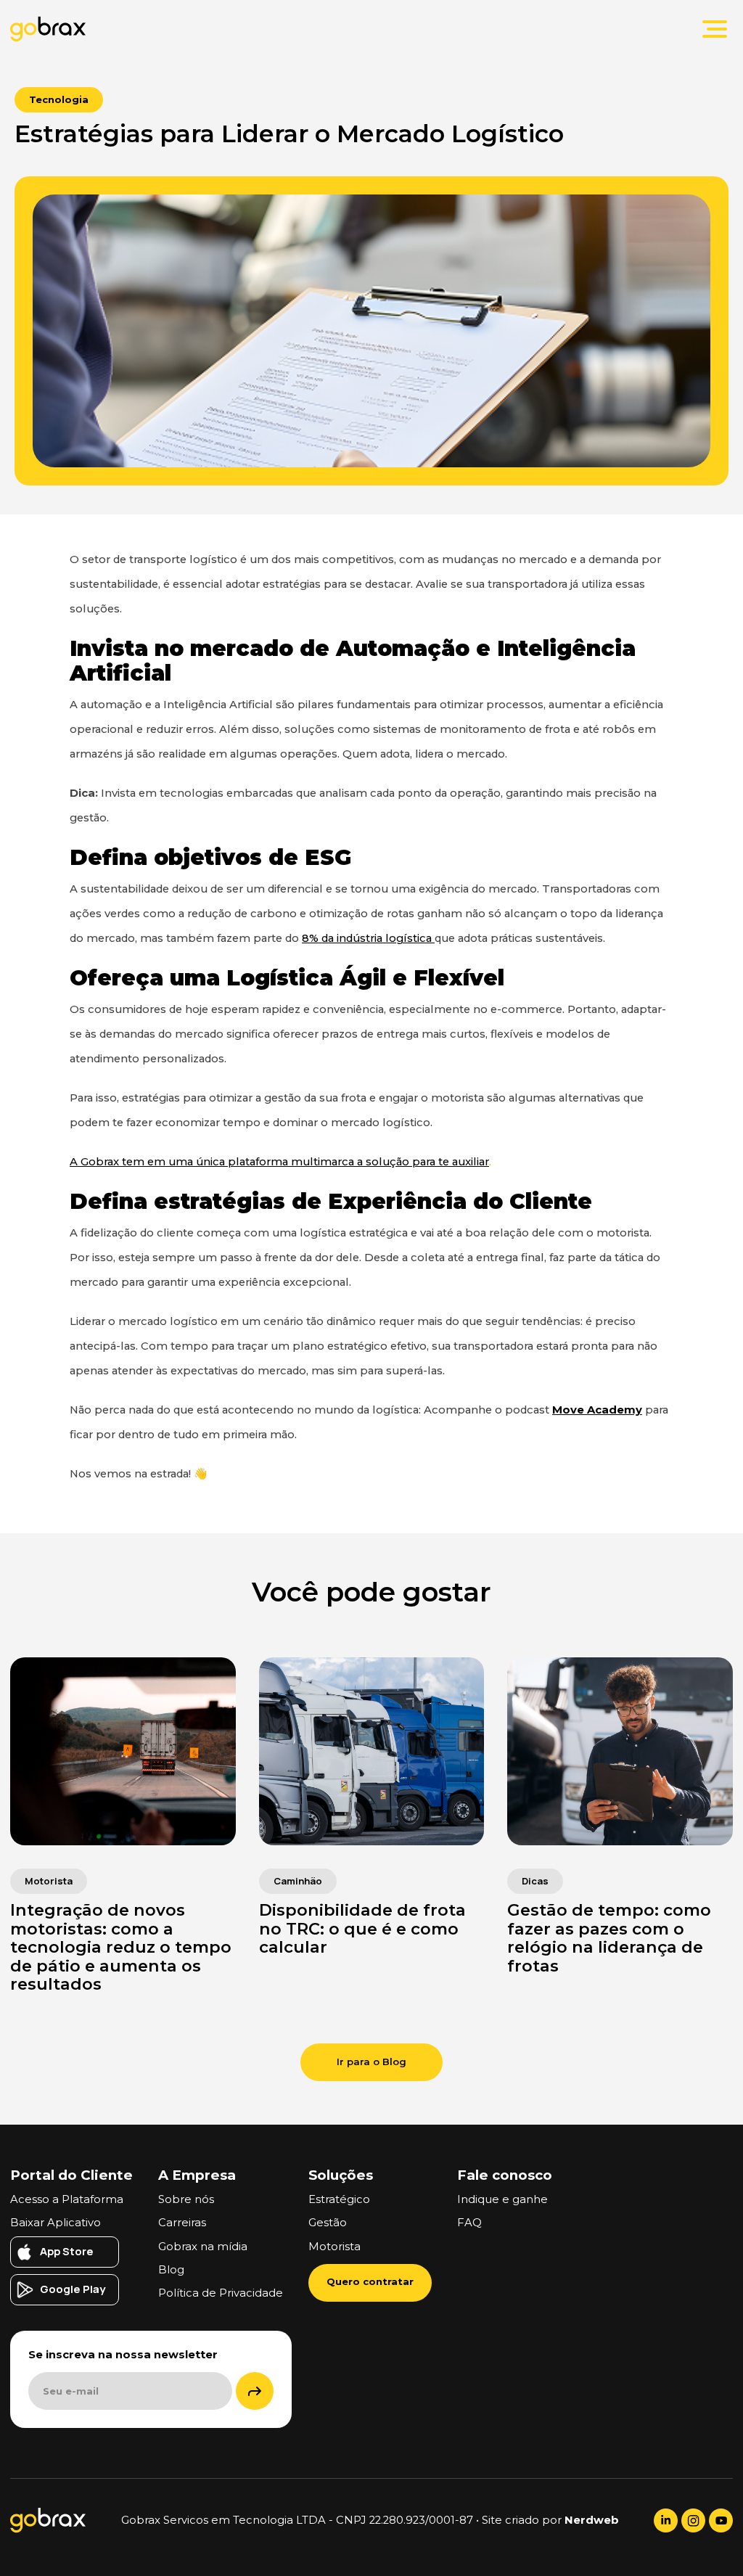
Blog (171, 2270)
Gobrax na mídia (203, 2247)
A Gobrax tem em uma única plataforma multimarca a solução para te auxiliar (279, 1162)
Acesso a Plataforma (67, 2199)
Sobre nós (186, 2199)
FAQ (469, 2223)
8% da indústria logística (368, 938)
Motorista (334, 2247)
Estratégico (339, 2199)
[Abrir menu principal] (715, 29)
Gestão (328, 2223)
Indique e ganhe (502, 2199)
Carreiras (182, 2223)
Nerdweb (592, 2520)
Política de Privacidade (221, 2293)
